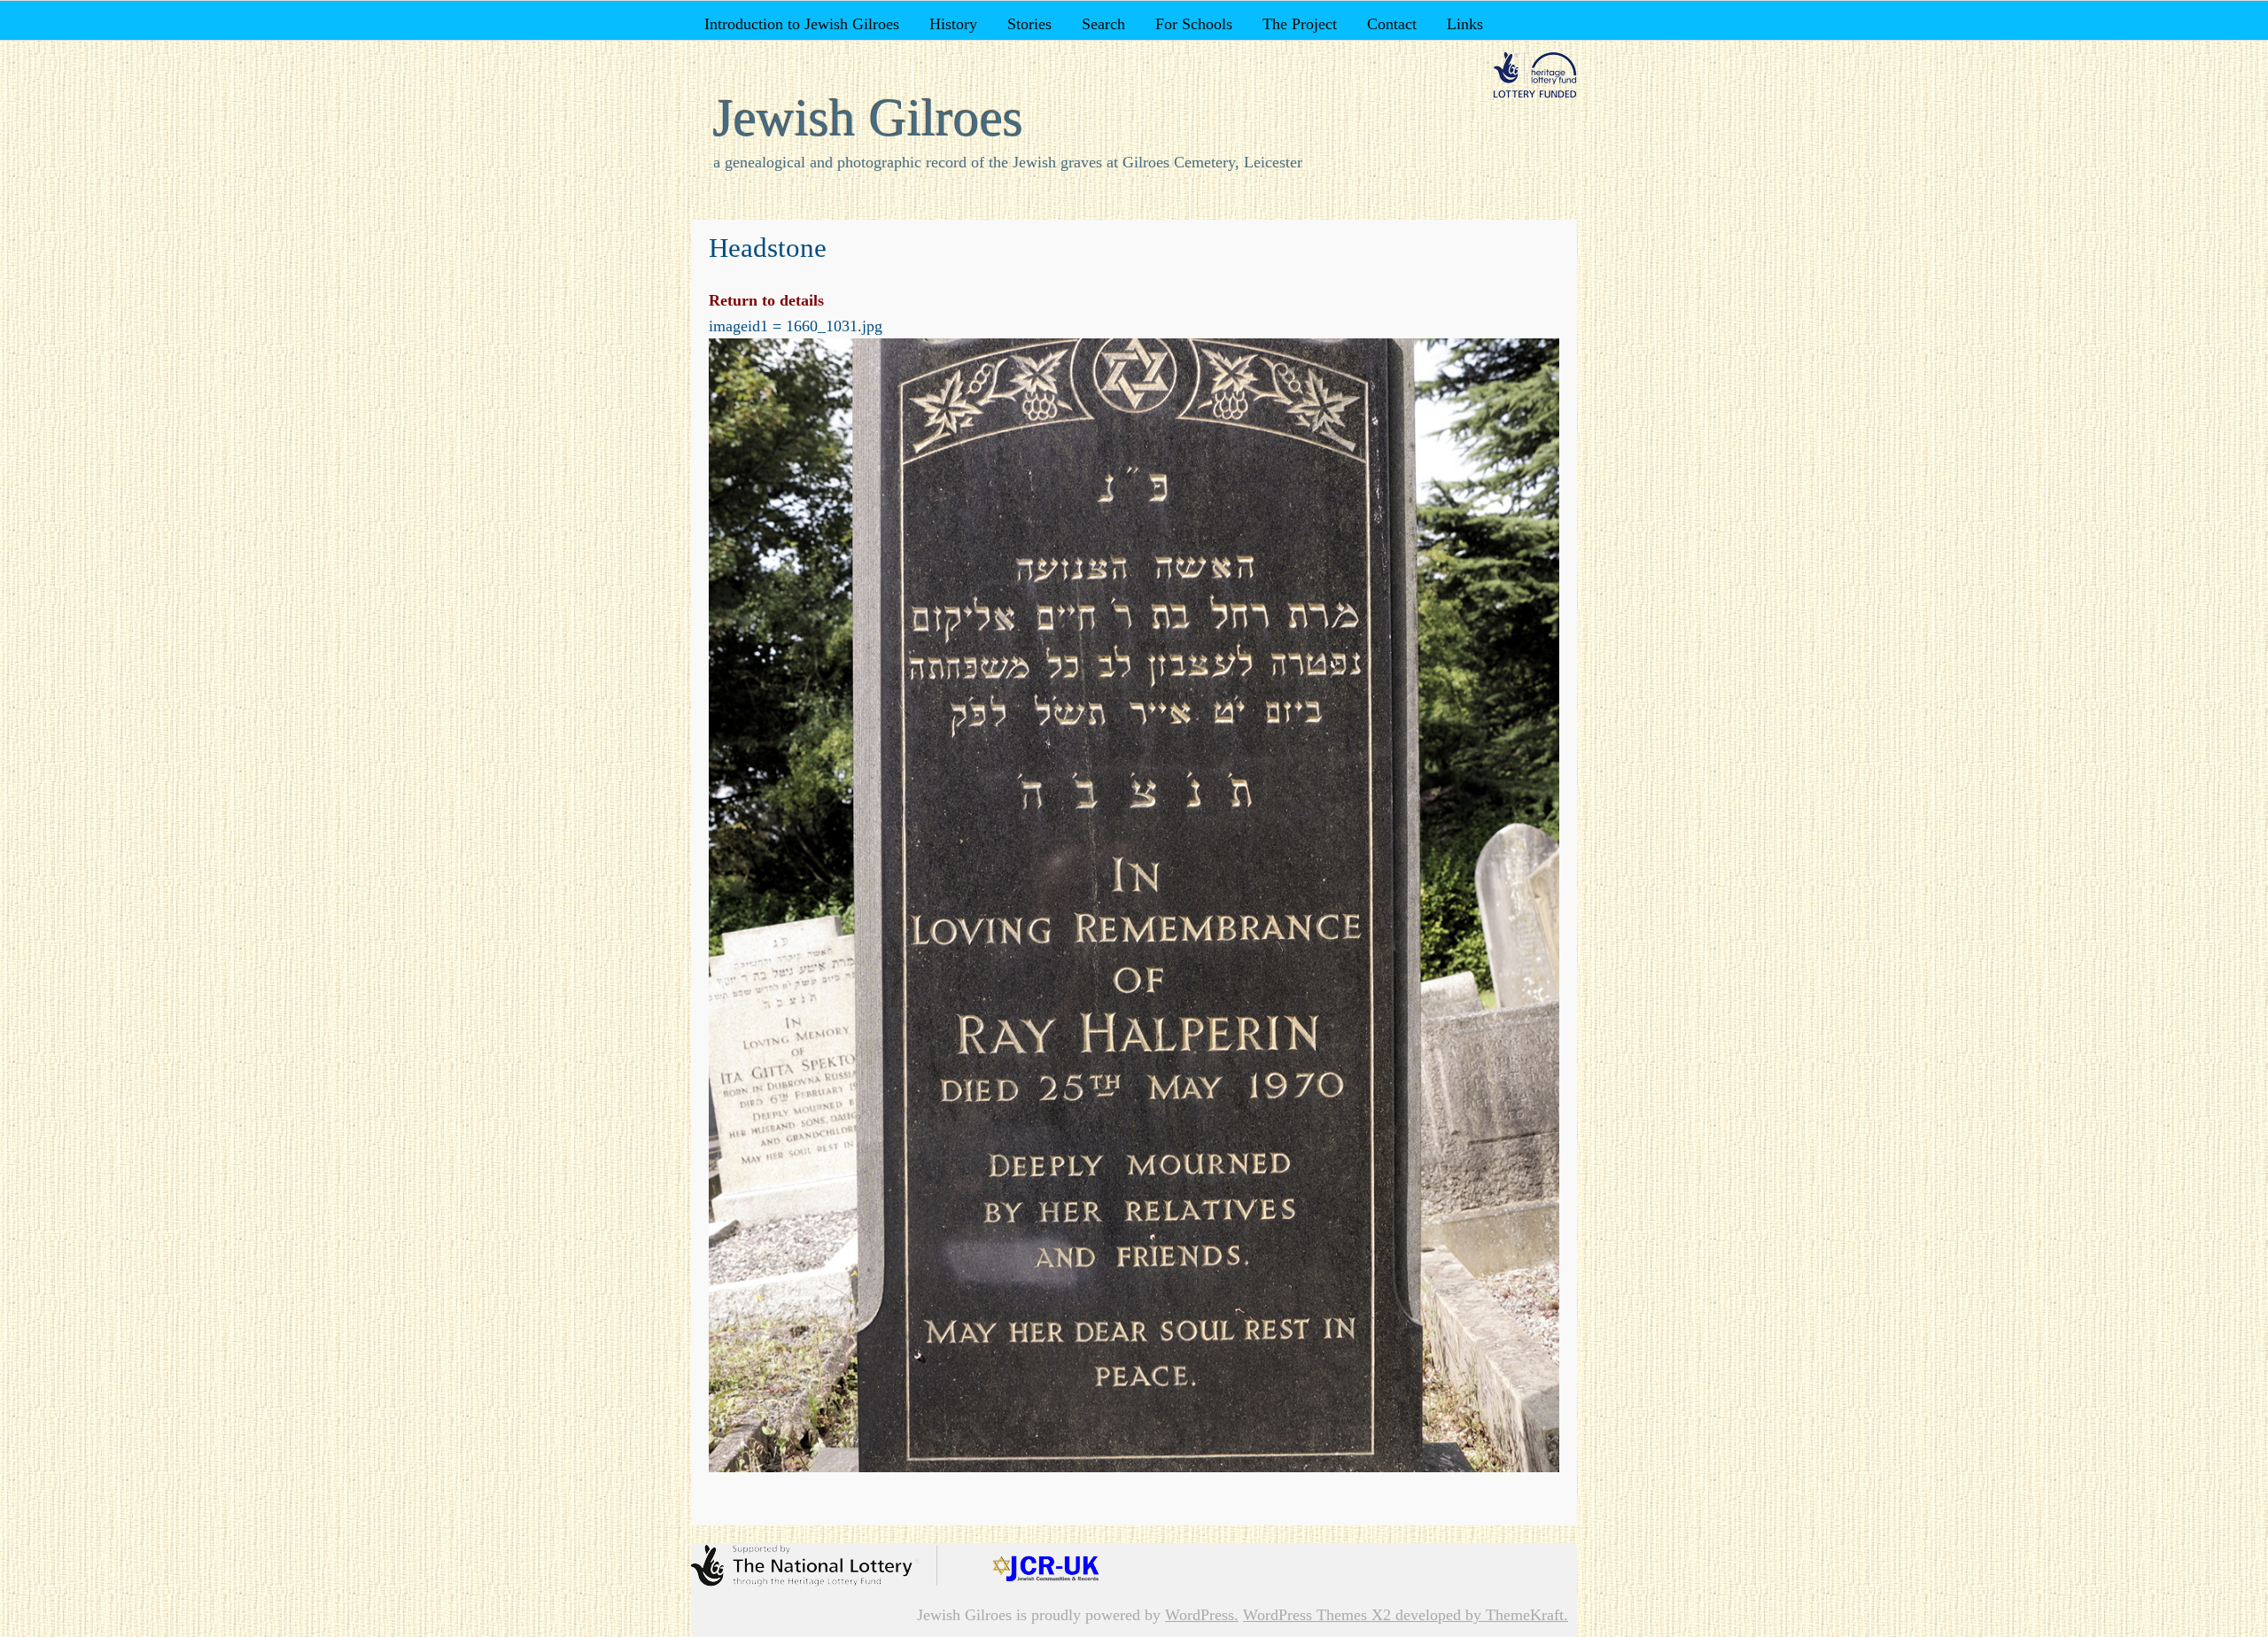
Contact (1392, 24)
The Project (1300, 24)
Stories (1029, 24)
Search (1103, 24)
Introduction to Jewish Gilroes (802, 24)
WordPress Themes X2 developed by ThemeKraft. (1406, 1615)
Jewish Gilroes (868, 118)
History (953, 24)
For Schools (1194, 24)
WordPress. (1202, 1615)
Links (1465, 24)
